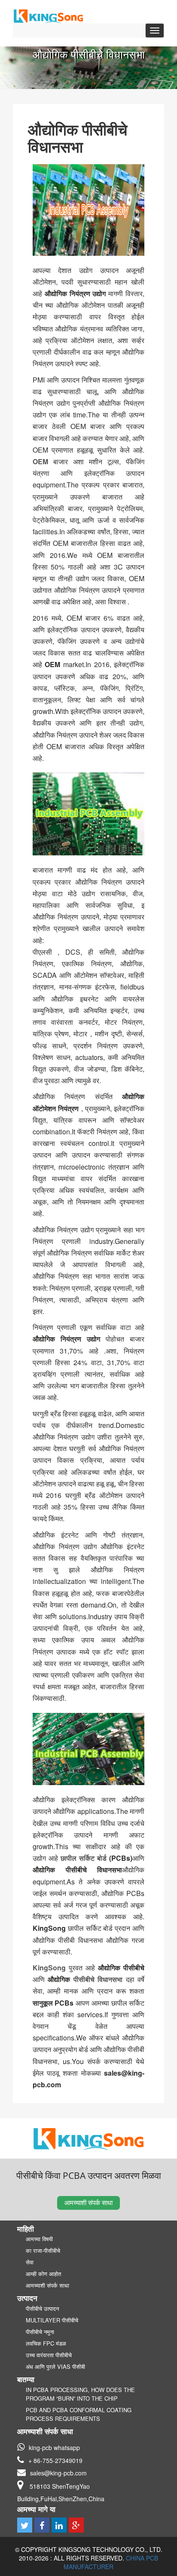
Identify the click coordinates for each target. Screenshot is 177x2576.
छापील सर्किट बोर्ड (85, 1858)
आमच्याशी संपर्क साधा (88, 2202)
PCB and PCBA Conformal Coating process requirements (79, 2414)
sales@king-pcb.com (58, 2473)
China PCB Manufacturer (111, 2562)
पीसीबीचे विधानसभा (98, 1979)
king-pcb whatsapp (54, 2447)
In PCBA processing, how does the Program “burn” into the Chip (80, 2394)
